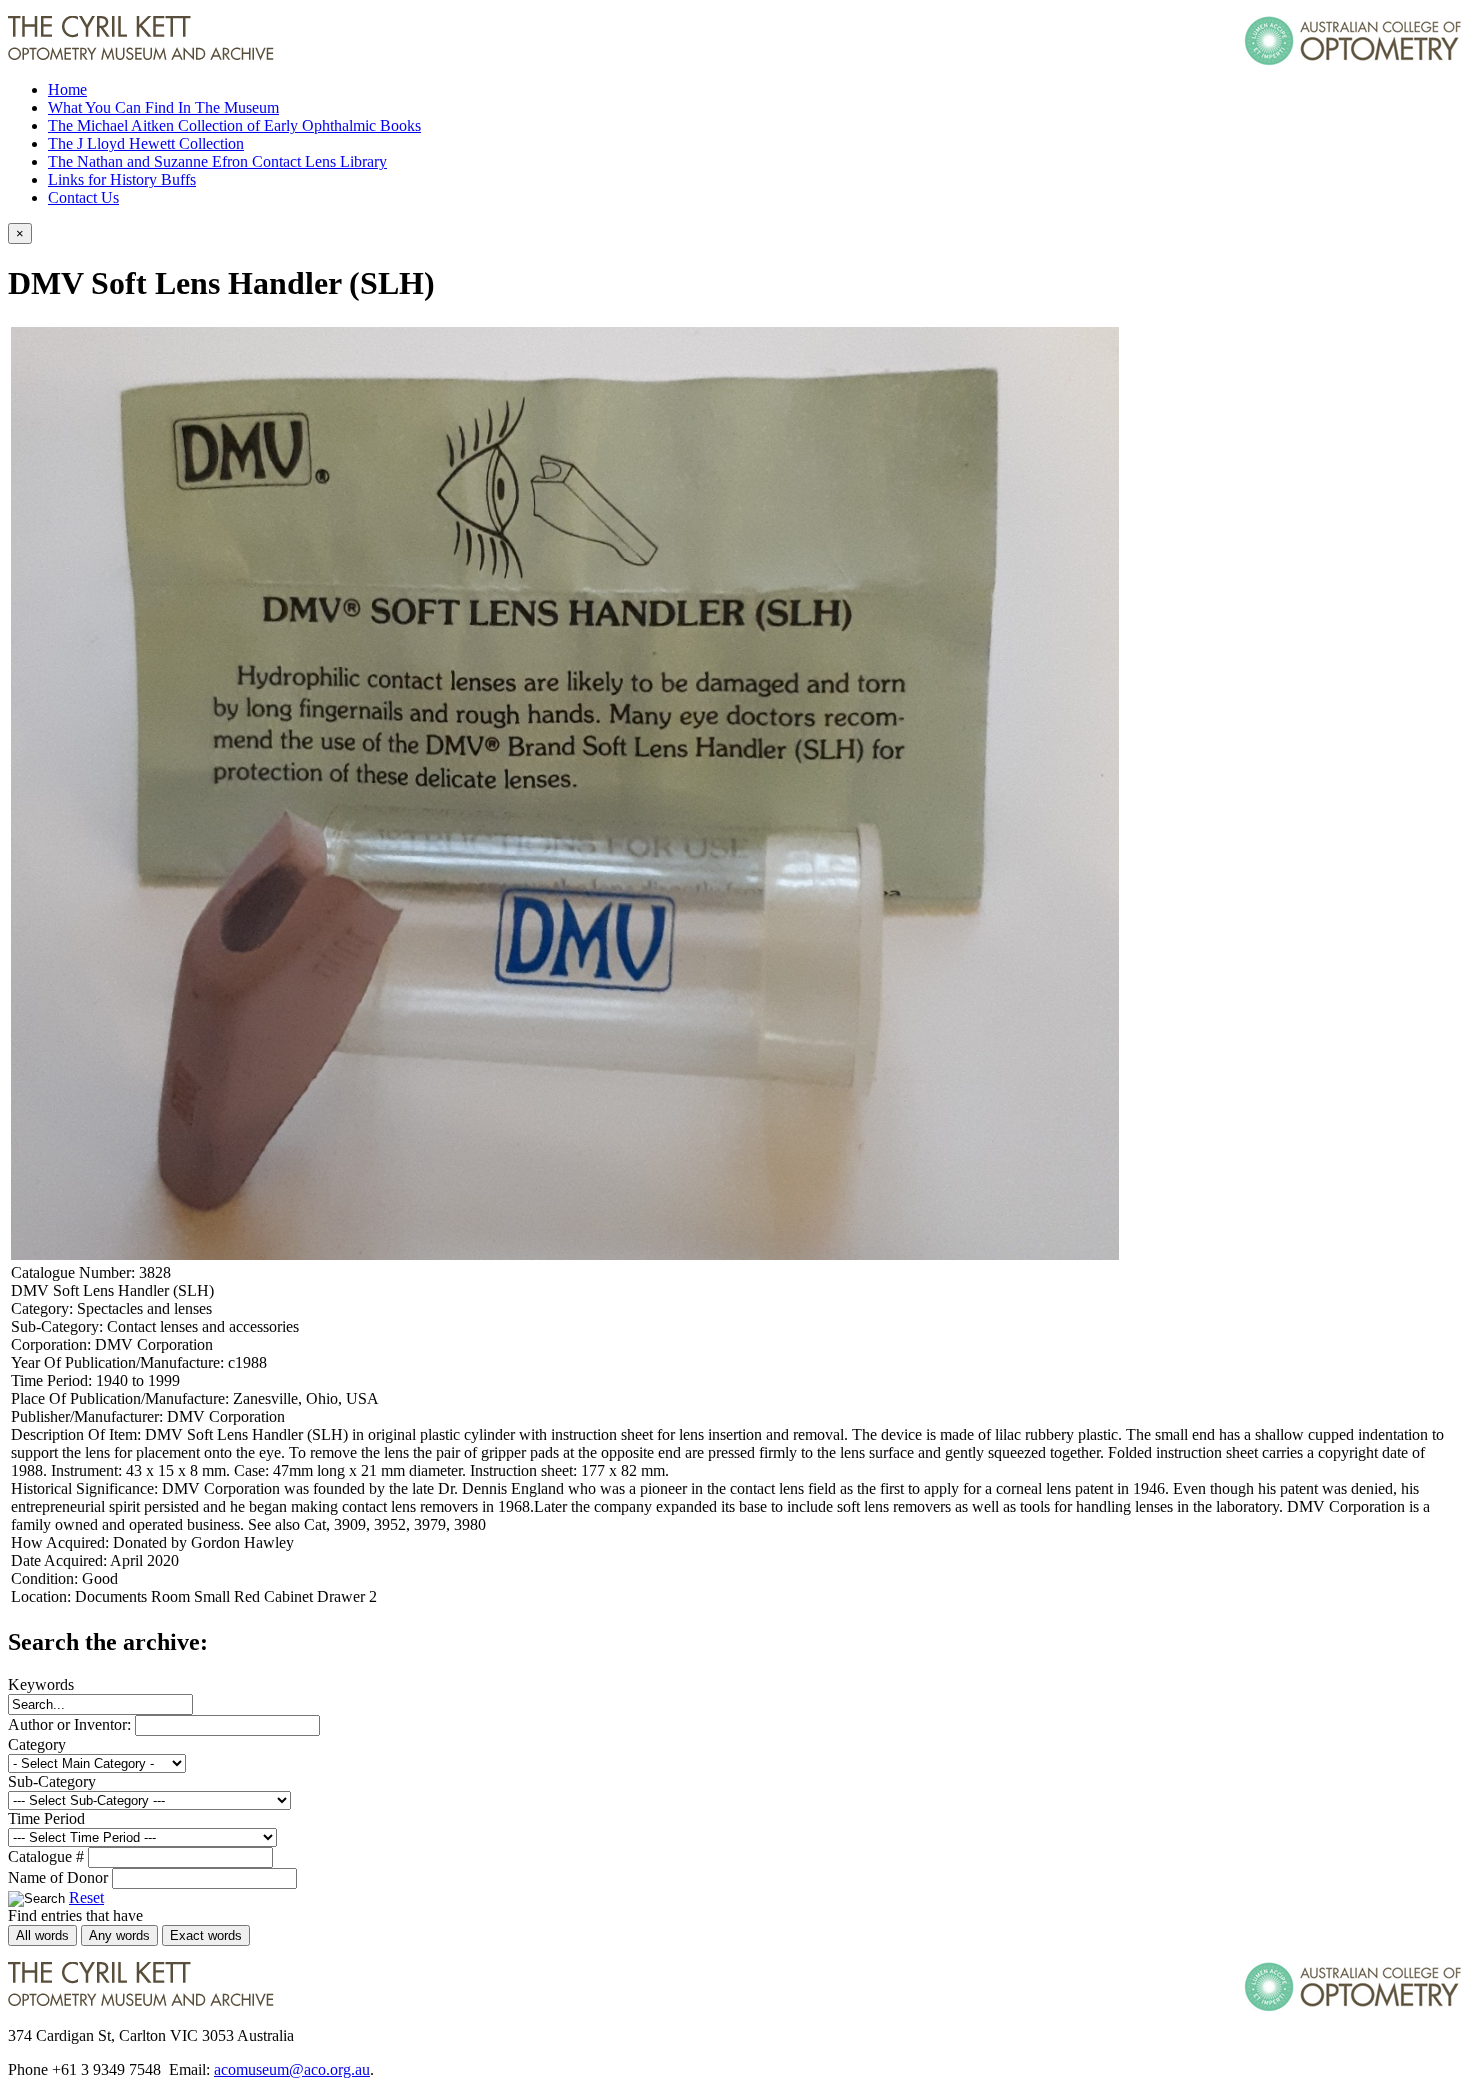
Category (37, 1744)
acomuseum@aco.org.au (292, 2069)
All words (42, 1935)
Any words (119, 1935)
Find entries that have (75, 1915)
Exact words (206, 1935)
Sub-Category (52, 1781)
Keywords (41, 1684)
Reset (86, 1897)
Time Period (46, 1818)
